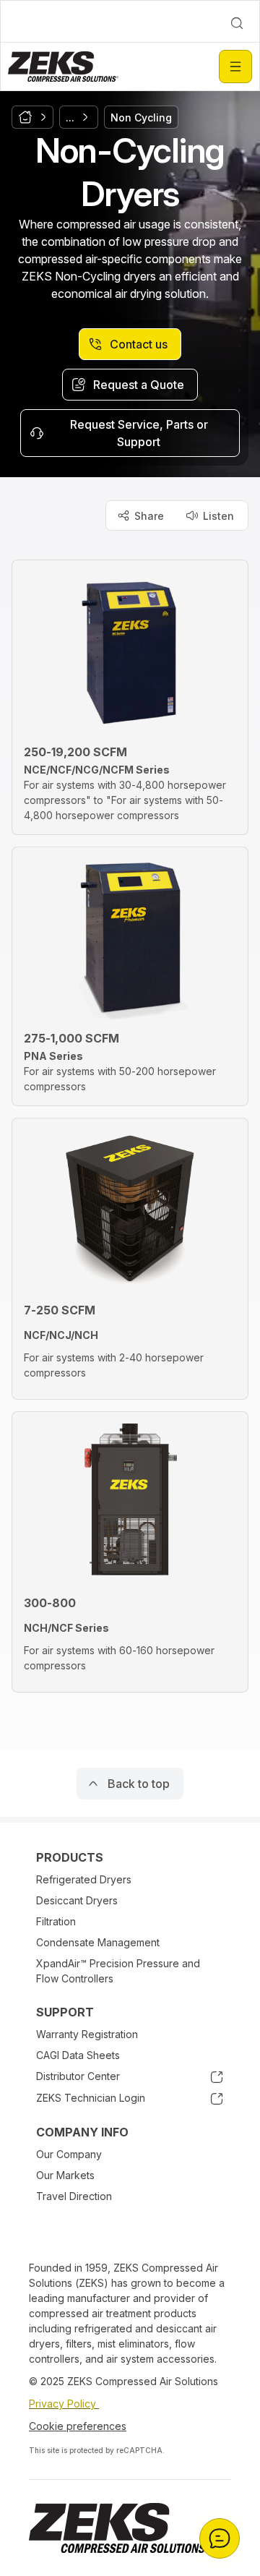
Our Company (69, 2154)
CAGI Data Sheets (78, 2055)
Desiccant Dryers (77, 1900)
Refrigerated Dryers (84, 1879)
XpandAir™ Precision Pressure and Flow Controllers (118, 1971)
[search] (237, 23)
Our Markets (65, 2175)
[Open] (235, 67)
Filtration (56, 1921)
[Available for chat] (220, 2538)
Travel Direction (74, 2196)
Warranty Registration (87, 2034)
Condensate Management (98, 1942)
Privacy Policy (64, 2404)
